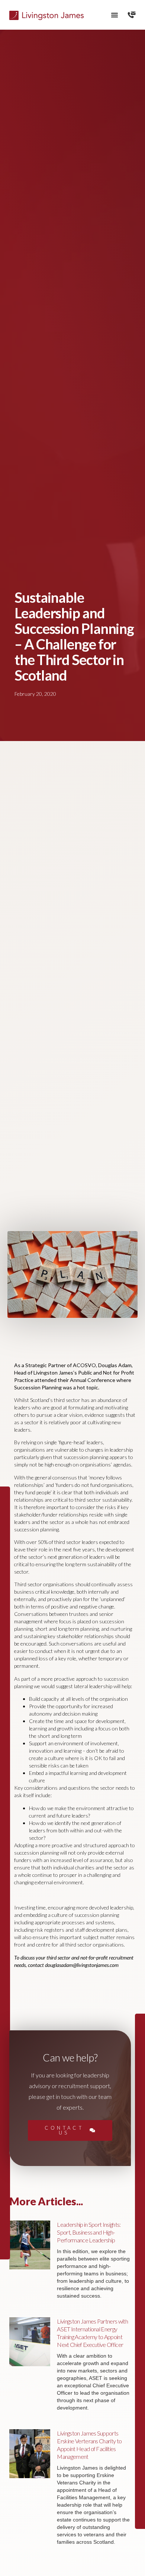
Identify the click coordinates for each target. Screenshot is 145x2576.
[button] (115, 15)
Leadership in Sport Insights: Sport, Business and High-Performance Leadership (89, 2232)
